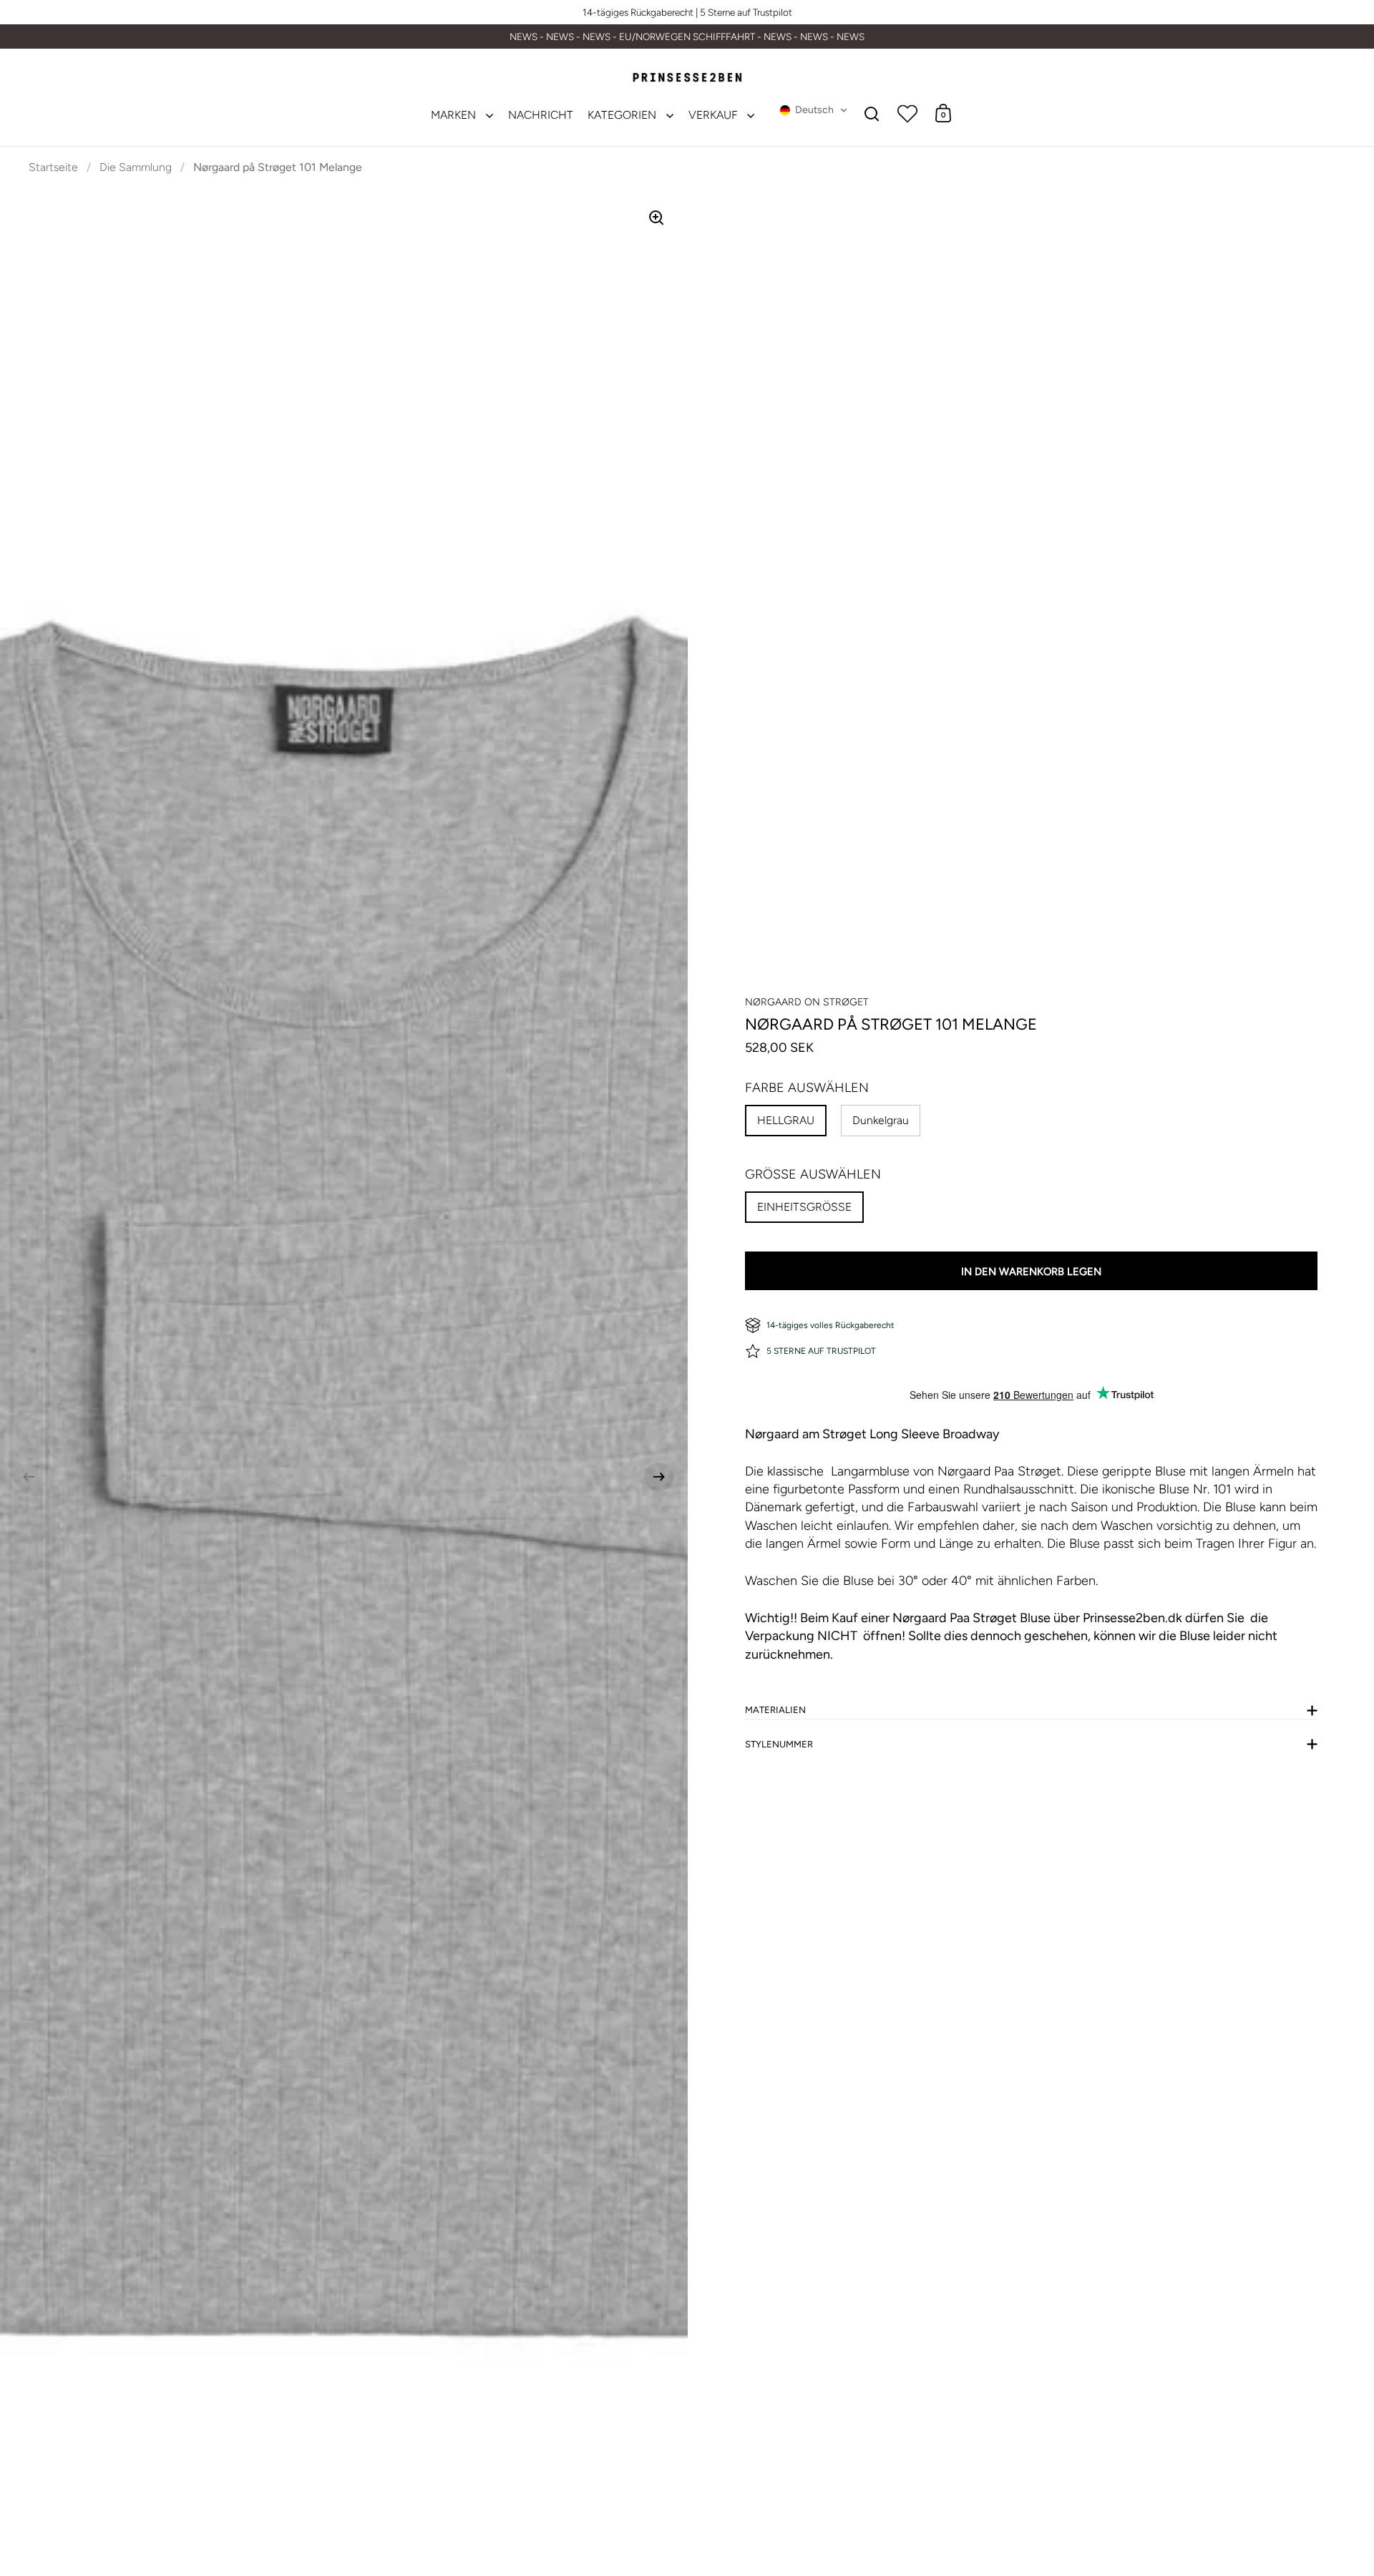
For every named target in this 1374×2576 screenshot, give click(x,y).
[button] (814, 110)
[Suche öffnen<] (872, 113)
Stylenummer (779, 1744)
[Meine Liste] (907, 113)
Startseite (53, 167)
